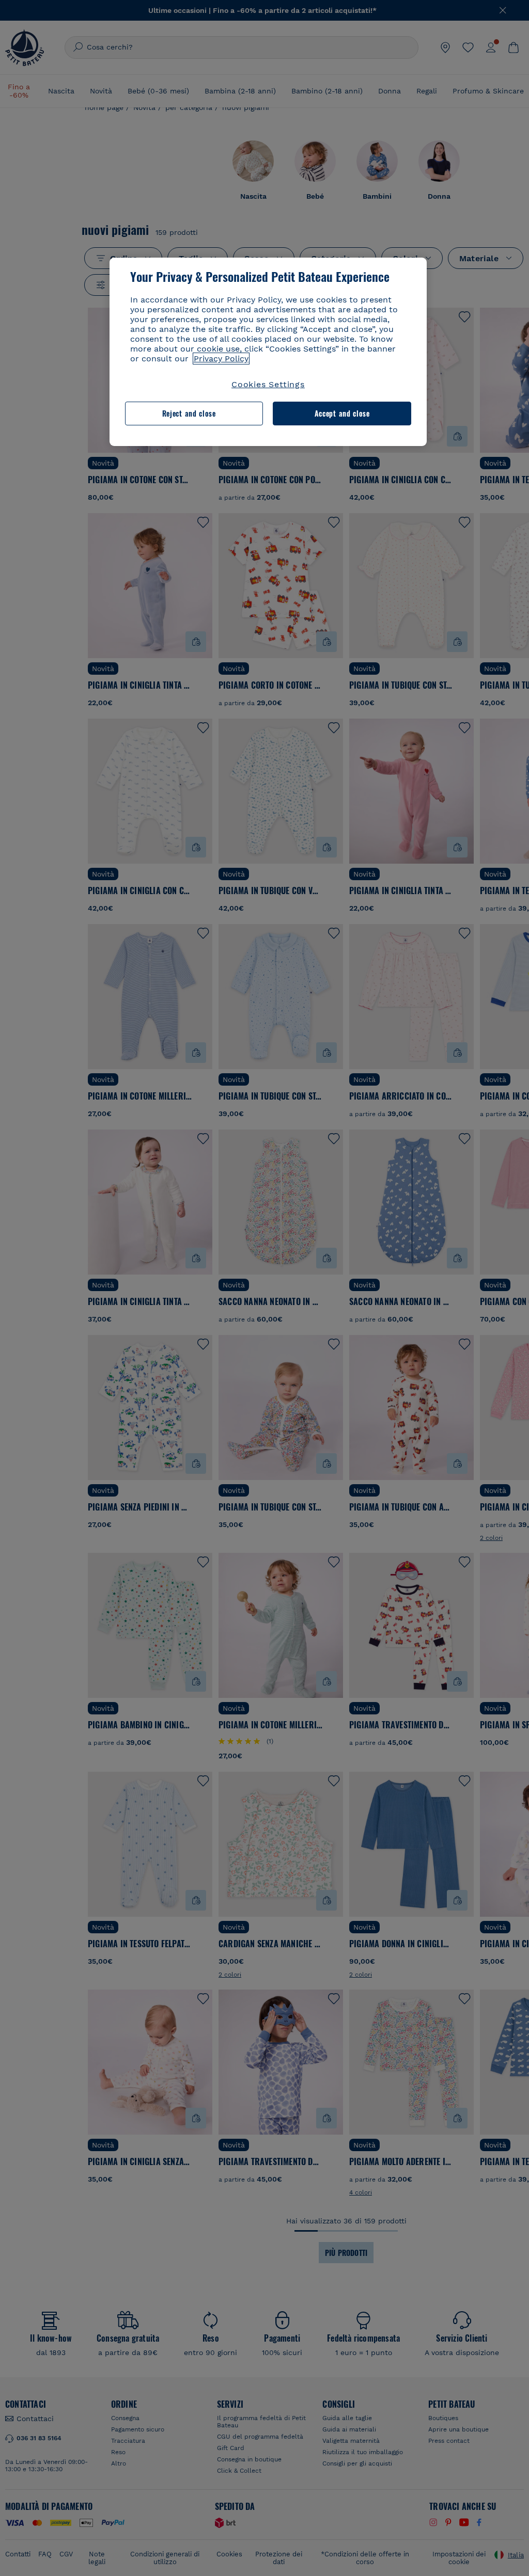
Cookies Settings (268, 384)
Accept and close (342, 413)
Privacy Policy (221, 359)
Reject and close (189, 413)
